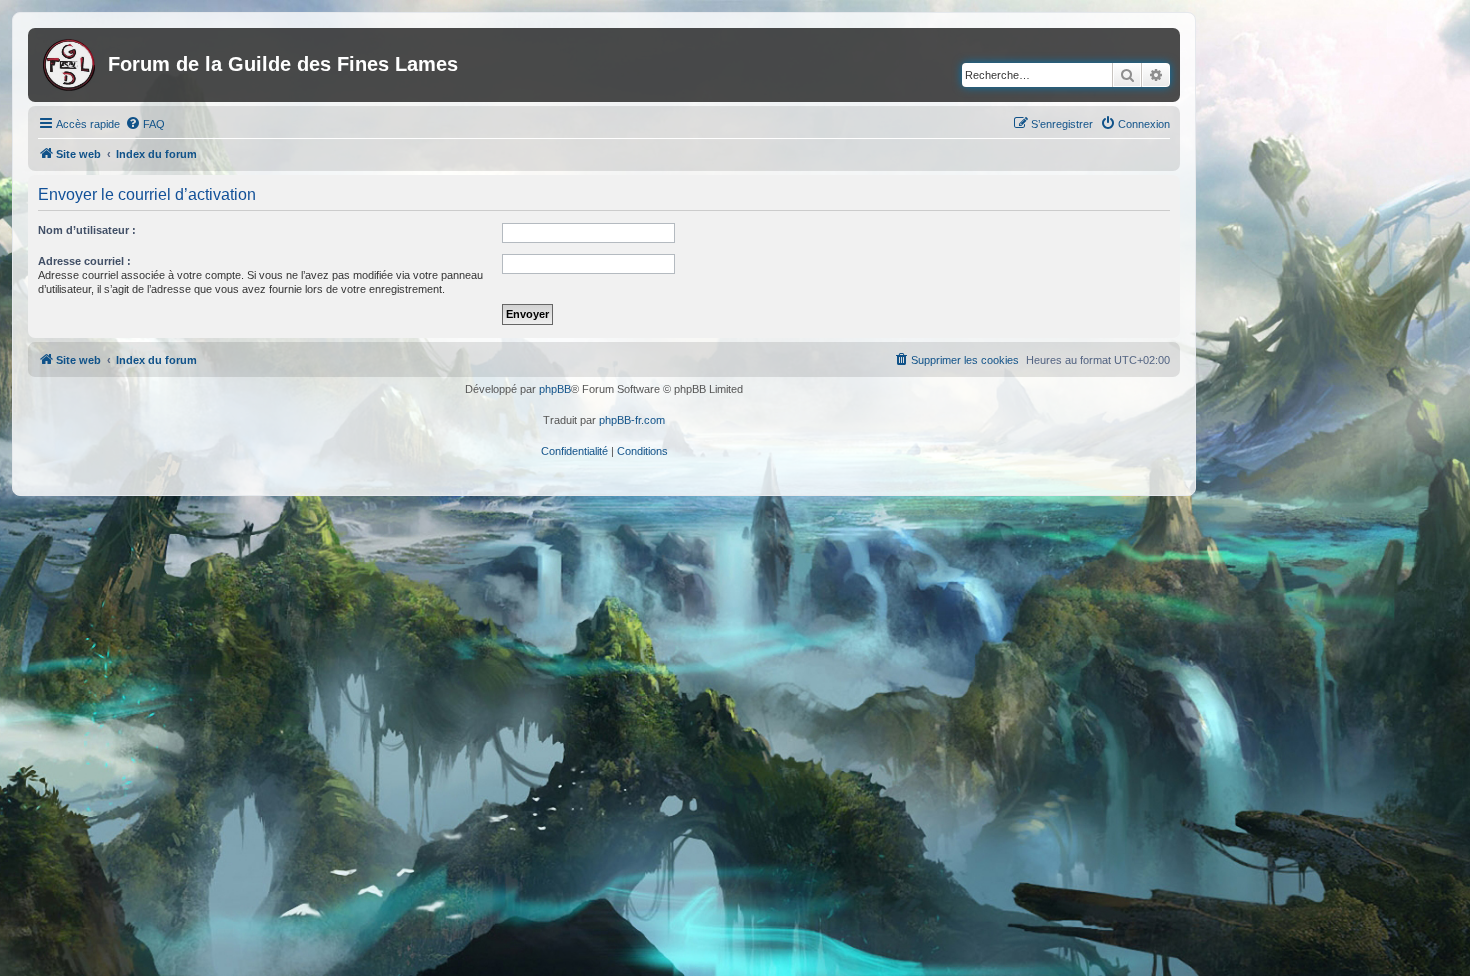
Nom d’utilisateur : (87, 230)
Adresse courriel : (84, 261)
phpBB (555, 389)
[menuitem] (145, 124)
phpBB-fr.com (632, 420)
